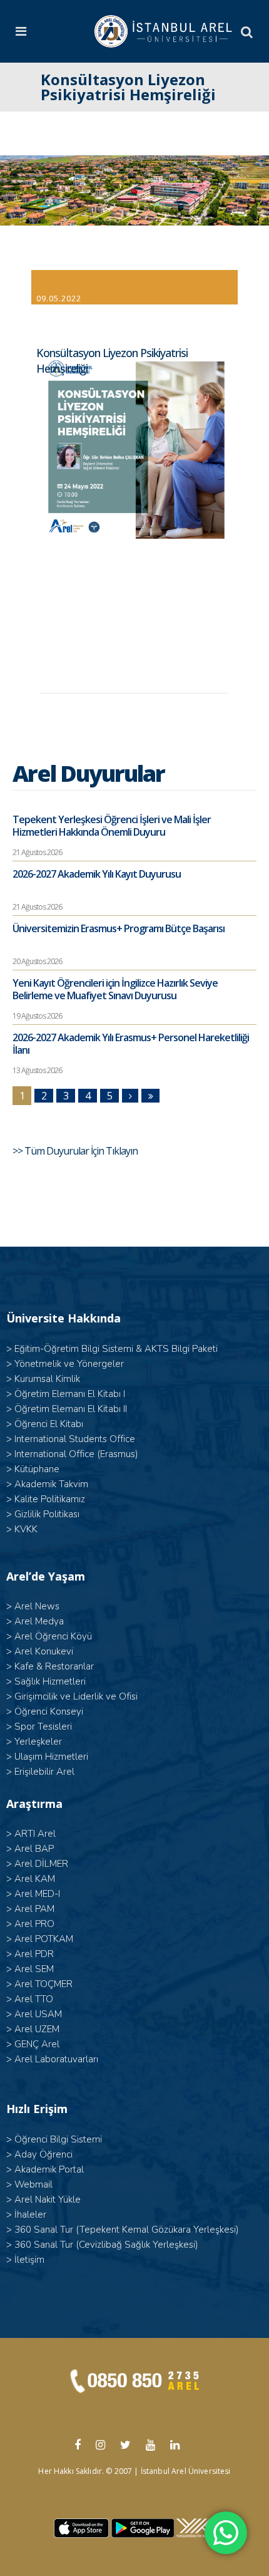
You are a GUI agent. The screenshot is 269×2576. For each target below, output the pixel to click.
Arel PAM (34, 1909)
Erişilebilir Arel (44, 1772)
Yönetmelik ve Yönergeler (69, 1364)
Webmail (33, 2184)
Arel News (37, 1606)
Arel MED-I (37, 1894)
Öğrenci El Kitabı (49, 1424)
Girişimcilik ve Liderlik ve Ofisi (76, 1696)
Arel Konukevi (44, 1651)
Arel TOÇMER (43, 1984)
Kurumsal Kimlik (47, 1379)
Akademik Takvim (51, 1484)
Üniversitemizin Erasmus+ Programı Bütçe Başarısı (119, 928)
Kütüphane (37, 1469)
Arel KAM (35, 1879)
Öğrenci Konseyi (49, 1711)
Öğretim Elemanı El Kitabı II (71, 1409)
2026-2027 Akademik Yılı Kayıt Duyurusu (97, 874)
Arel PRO (34, 1924)
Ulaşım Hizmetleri (51, 1757)
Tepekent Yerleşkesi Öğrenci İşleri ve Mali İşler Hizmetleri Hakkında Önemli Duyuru (112, 826)
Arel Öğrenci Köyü (53, 1636)
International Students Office (75, 1439)
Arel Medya (39, 1621)
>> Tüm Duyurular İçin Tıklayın (76, 1151)
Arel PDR (34, 1954)
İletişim (29, 2260)
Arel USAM (38, 2014)
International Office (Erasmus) (76, 1454)
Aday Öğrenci (43, 2154)
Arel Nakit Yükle (48, 2199)
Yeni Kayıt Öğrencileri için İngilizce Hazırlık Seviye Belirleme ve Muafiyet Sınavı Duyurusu (115, 989)
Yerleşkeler (38, 1742)
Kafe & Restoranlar (54, 1666)
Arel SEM (34, 1969)
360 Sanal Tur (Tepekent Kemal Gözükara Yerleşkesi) (127, 2230)
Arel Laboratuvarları (56, 2059)
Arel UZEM (37, 2029)
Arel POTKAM (44, 1939)
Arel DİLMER (41, 1864)
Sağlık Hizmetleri (50, 1681)
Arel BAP (34, 1849)
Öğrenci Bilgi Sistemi (58, 2139)
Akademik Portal (49, 2169)
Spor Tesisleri (43, 1727)
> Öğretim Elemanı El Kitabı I (66, 1394)
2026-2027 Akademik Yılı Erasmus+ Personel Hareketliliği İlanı (131, 1044)
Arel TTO (34, 1999)
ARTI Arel (35, 1834)
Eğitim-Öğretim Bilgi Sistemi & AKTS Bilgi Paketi (116, 1349)
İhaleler (30, 2215)
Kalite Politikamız (50, 1499)
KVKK (26, 1529)
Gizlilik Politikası (47, 1514)
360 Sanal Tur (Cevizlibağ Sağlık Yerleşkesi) (106, 2245)
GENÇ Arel (37, 2044)
